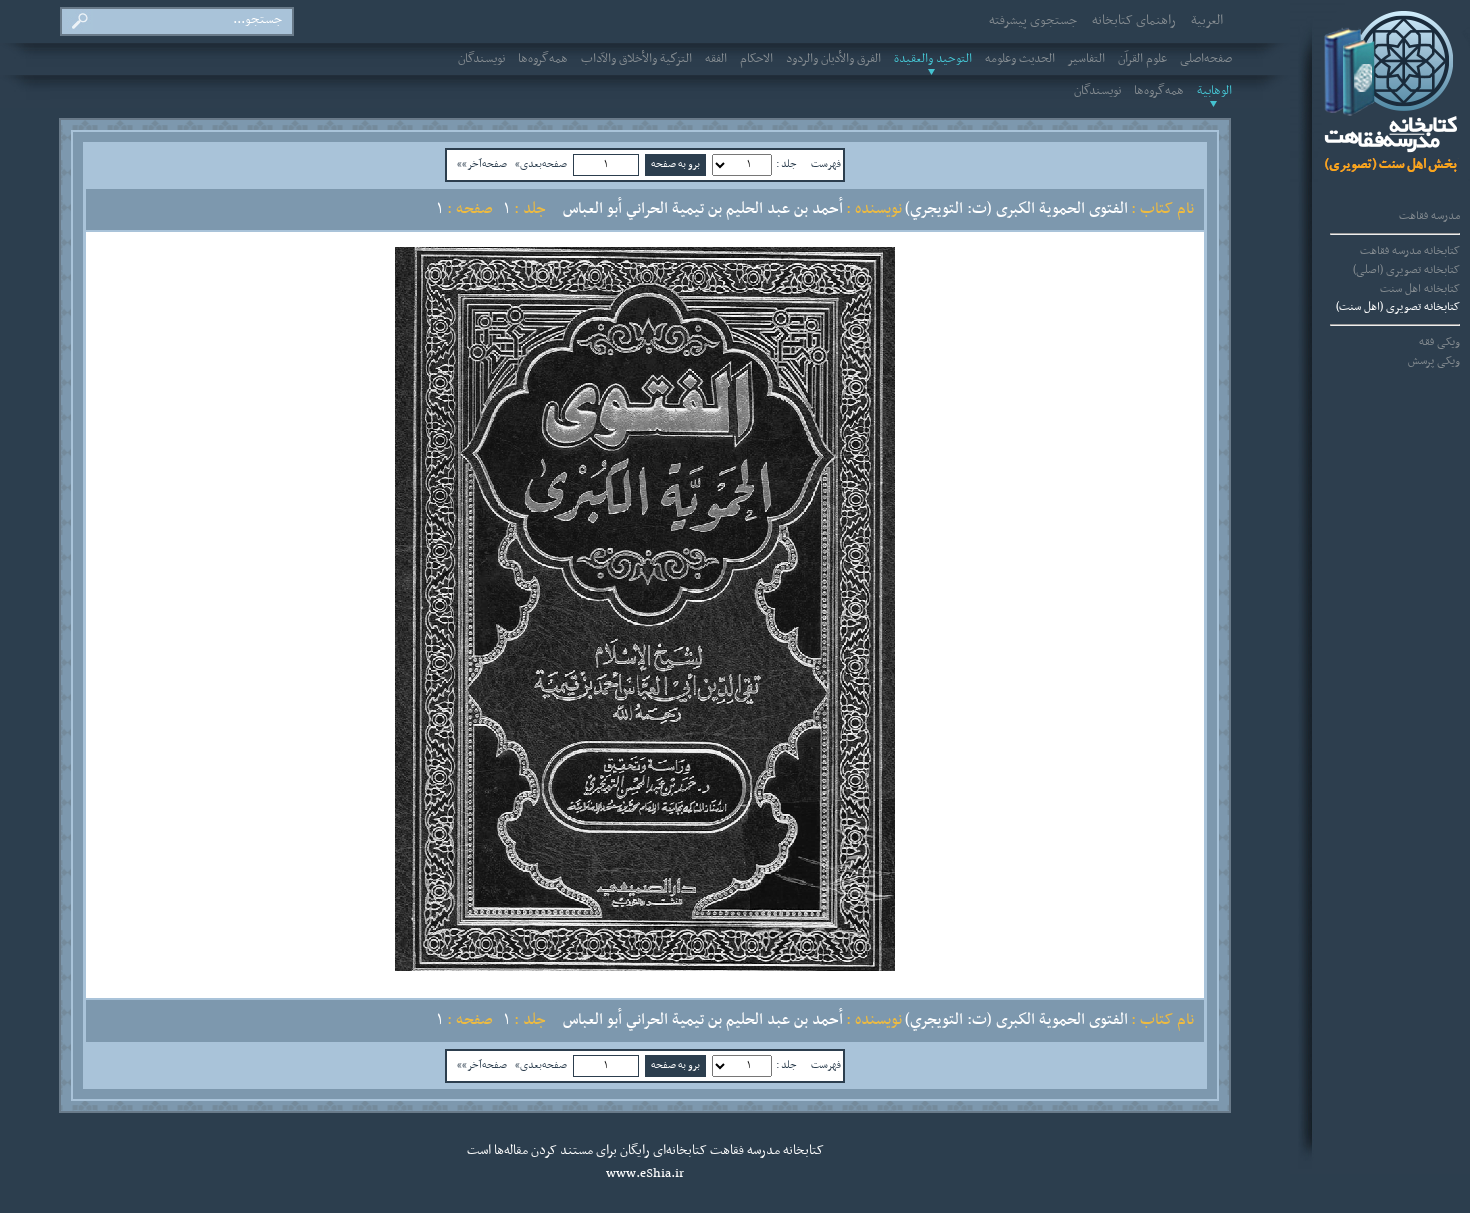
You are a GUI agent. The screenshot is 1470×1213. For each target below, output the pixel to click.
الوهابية (1214, 91)
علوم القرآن (1142, 59)
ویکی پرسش (1434, 361)
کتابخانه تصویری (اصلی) (1406, 270)
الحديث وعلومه (1020, 59)
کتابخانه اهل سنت (1420, 289)
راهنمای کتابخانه (1134, 21)
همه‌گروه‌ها (543, 59)
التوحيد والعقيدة (933, 59)
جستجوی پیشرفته (1033, 21)
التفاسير (1086, 59)
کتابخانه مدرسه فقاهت (1410, 251)
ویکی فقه (1439, 342)
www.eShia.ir (645, 1174)
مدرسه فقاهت (1429, 216)
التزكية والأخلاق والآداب (636, 59)
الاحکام (756, 59)
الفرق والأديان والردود (833, 59)
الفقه (716, 59)
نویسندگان (481, 59)
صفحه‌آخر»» (482, 164)
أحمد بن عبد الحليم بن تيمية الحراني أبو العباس (703, 209)
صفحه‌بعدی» (541, 164)
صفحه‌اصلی (1206, 59)
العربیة (1207, 21)
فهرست (826, 164)
